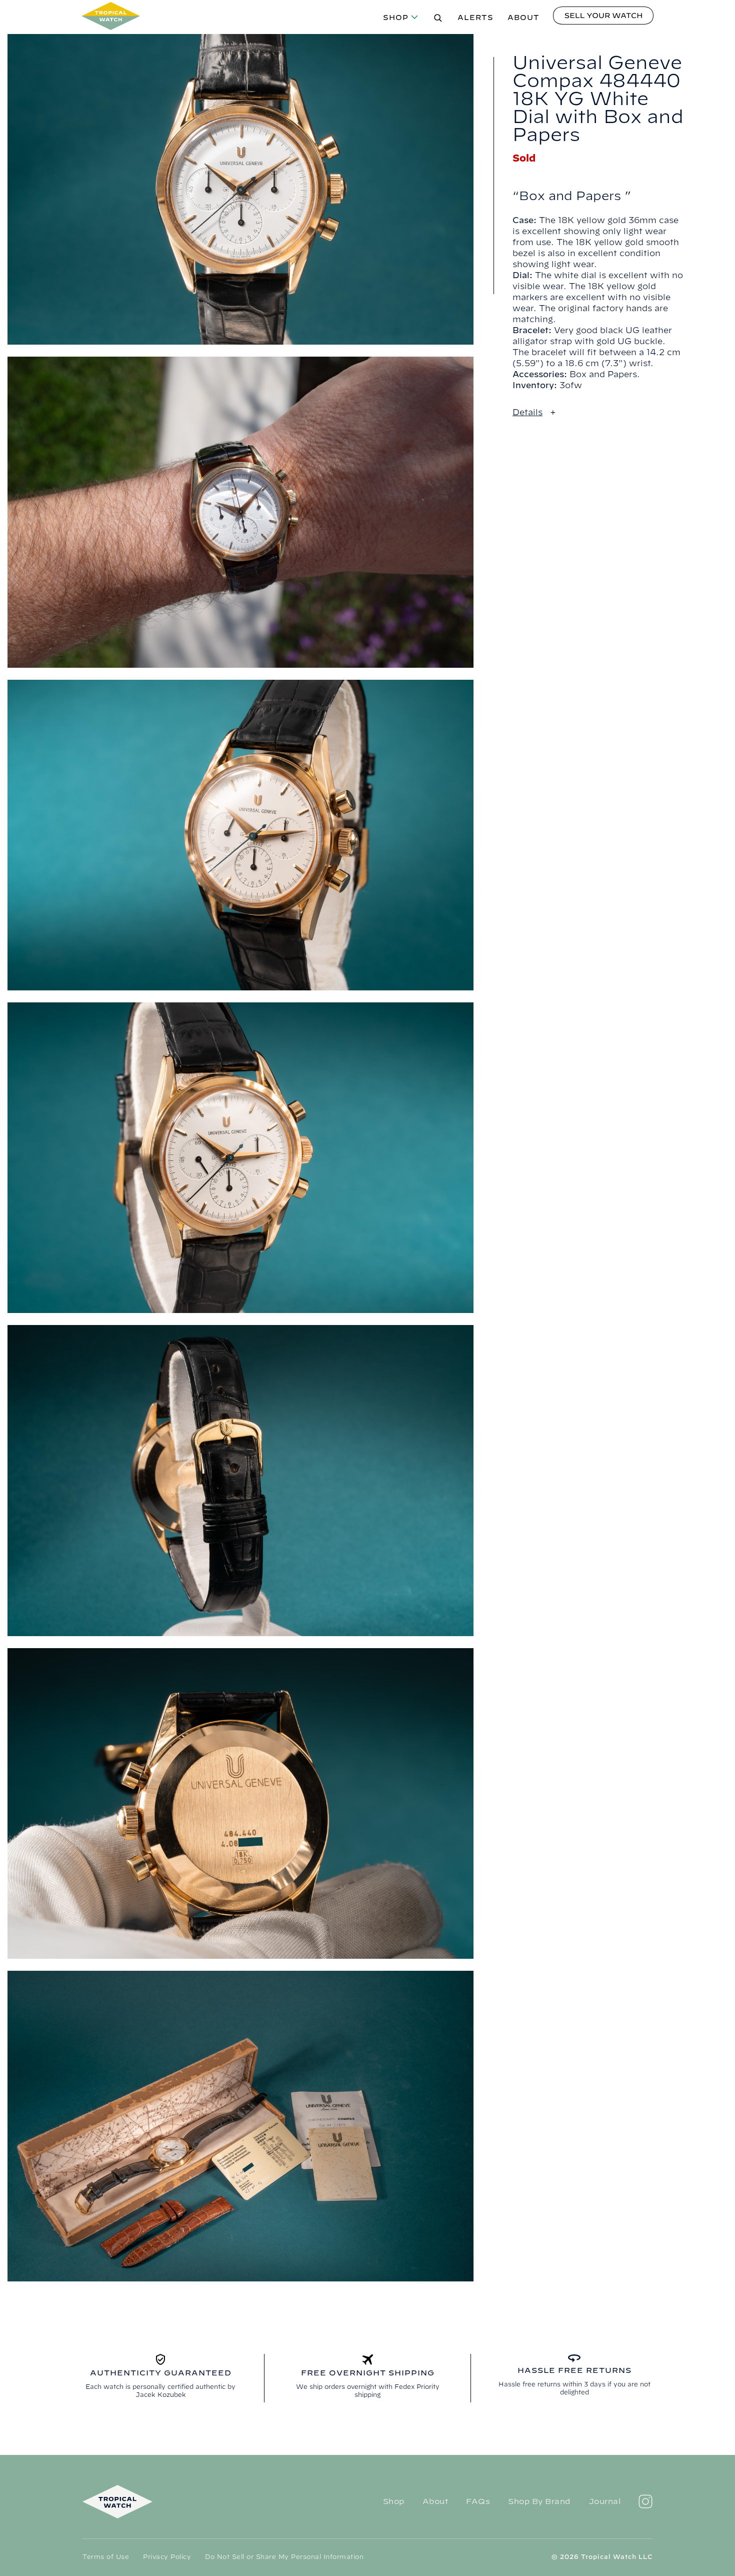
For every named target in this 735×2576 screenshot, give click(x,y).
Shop (396, 18)
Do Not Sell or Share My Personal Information (284, 2556)
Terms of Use (106, 2556)
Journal (605, 2501)
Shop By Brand (539, 2501)
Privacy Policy (167, 2556)
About (523, 18)
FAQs (478, 2501)
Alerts (475, 18)
